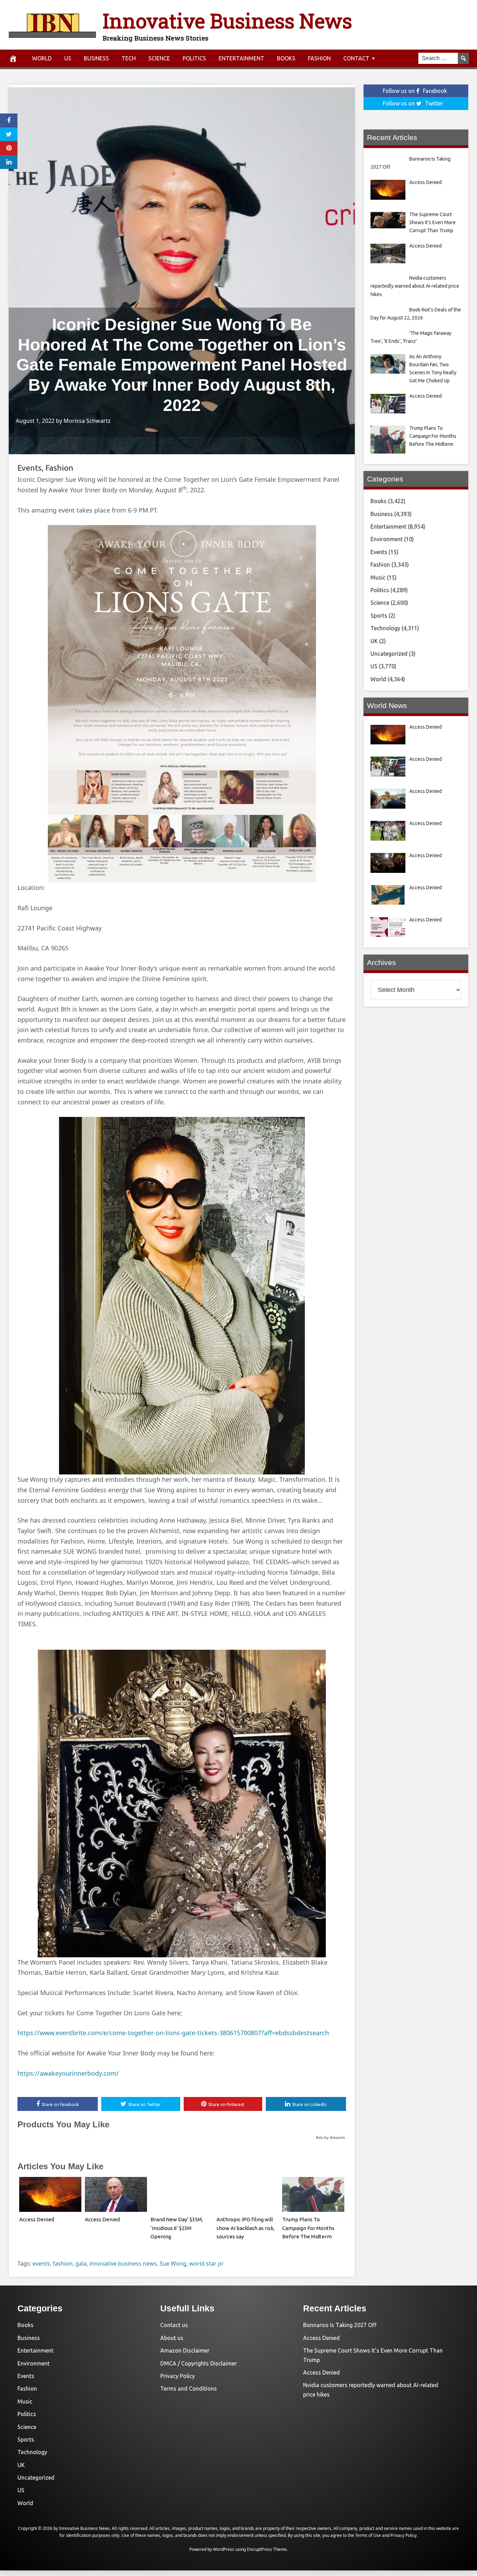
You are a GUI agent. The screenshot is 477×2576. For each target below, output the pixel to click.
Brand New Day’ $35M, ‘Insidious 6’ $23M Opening (177, 2228)
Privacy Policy (178, 2376)
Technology (385, 628)
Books (286, 58)
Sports (379, 616)
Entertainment (241, 58)
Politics (194, 58)
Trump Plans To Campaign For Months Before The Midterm (308, 2228)
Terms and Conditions (189, 2389)
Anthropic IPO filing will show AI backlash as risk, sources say (245, 2228)
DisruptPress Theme (267, 2549)
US (68, 58)
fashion (63, 2264)
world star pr (207, 2264)
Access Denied (37, 2219)
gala (81, 2264)
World (42, 58)
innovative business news (123, 2264)
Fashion (319, 58)
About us (172, 2338)
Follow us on (415, 91)
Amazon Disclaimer (185, 2350)
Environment (387, 539)
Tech (129, 58)
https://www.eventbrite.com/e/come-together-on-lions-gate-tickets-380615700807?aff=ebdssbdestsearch (173, 2033)
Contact (356, 58)
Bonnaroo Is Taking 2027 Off (340, 2325)
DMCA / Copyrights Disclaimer (199, 2363)
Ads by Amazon (330, 2137)
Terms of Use (368, 2535)
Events (30, 468)
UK (374, 641)
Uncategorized (389, 654)
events (41, 2264)
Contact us (174, 2325)
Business (96, 58)
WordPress (224, 2549)
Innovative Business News (227, 20)
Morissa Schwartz (87, 421)
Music (378, 577)
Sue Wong (173, 2264)
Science (159, 58)
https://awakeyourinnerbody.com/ (68, 2073)
